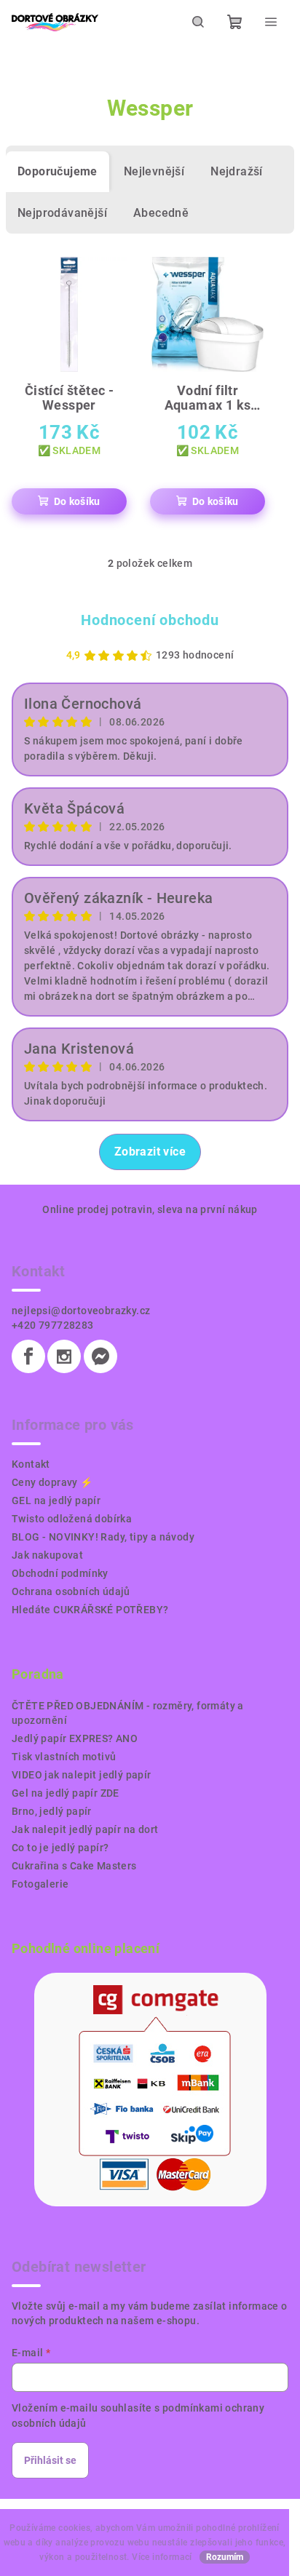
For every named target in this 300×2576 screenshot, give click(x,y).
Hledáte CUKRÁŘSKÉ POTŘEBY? (90, 1610)
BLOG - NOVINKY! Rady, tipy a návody (103, 1537)
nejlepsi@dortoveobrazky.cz (81, 1311)
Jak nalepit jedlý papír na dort (85, 1829)
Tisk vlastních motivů (64, 1757)
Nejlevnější (154, 171)
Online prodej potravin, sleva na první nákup (150, 1209)
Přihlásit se (50, 2460)
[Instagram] (64, 1356)
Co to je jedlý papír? (60, 1848)
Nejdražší (237, 171)
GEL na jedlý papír (56, 1500)
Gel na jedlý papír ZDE (66, 1793)
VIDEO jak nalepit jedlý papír (82, 1775)
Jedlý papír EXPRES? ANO (75, 1738)
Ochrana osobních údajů (71, 1591)
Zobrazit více (150, 1152)
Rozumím (225, 2557)
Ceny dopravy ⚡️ (52, 1482)
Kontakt (31, 1464)
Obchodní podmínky (60, 1573)
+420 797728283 (53, 1325)
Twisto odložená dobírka (72, 1519)
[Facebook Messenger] (100, 1356)
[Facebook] (28, 1356)
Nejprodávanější (62, 213)
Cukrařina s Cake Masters (74, 1866)
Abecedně (161, 213)
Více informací (162, 2557)
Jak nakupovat (47, 1555)
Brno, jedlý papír (52, 1811)
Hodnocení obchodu (150, 620)
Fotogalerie (40, 1884)
